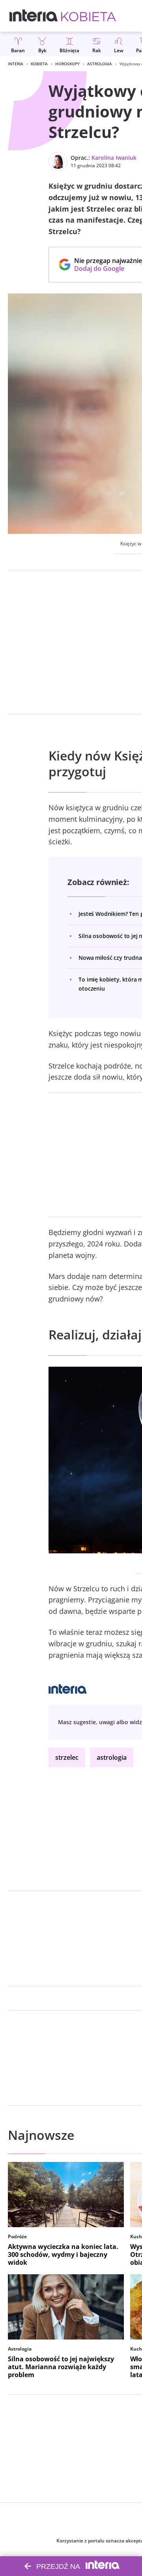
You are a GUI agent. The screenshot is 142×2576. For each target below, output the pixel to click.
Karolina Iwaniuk (114, 158)
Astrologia (100, 64)
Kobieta (39, 64)
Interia (16, 64)
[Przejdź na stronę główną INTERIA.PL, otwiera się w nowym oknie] (34, 16)
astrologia (112, 1757)
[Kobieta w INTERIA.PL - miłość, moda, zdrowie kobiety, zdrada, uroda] (89, 16)
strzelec (67, 1757)
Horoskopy (67, 64)
